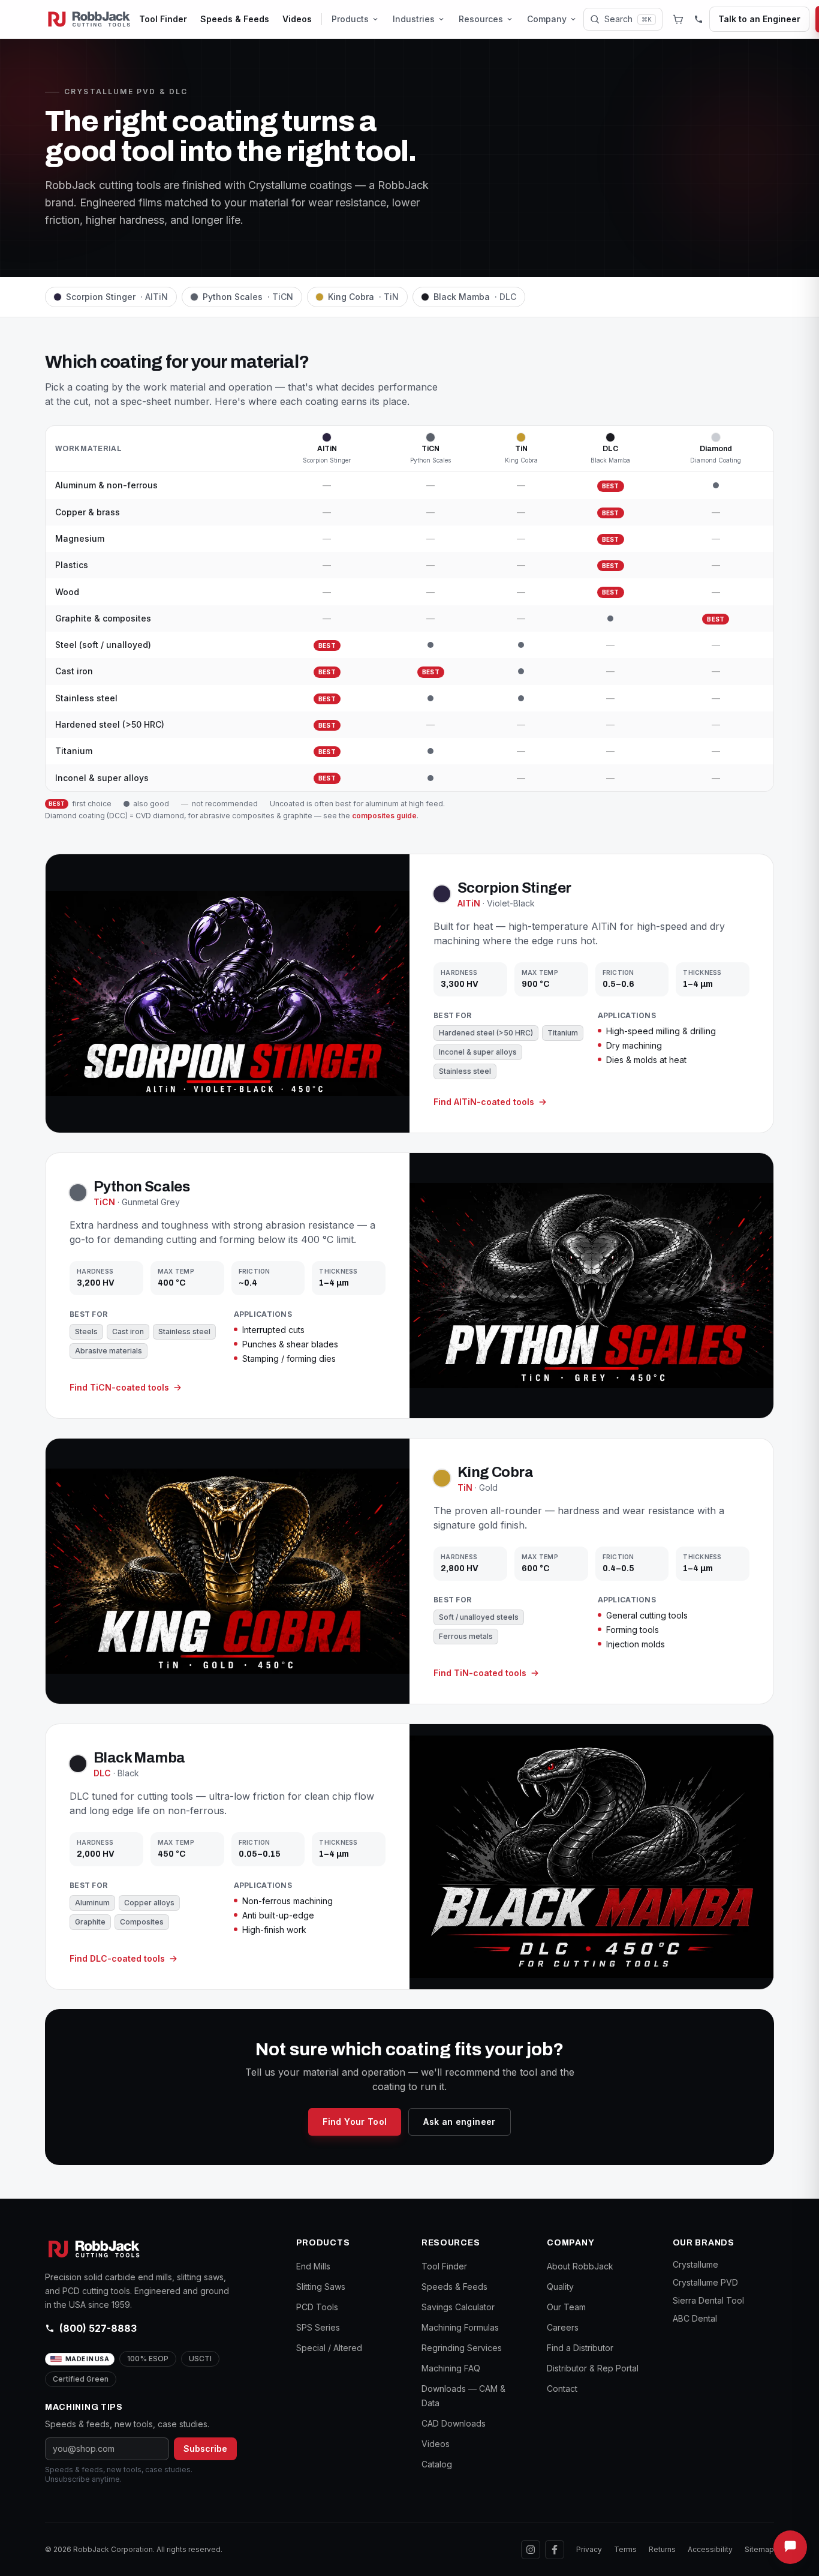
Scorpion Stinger (117, 297)
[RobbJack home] (89, 19)
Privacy (589, 2549)
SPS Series (318, 2327)
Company (547, 19)
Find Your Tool (355, 2122)
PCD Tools (317, 2307)
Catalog (437, 2464)
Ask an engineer (459, 2122)
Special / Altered (329, 2348)
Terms (625, 2549)
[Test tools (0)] (678, 19)
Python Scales (248, 297)
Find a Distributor (580, 2348)
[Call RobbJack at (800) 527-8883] (698, 19)
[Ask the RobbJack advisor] (790, 2547)
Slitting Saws (321, 2287)
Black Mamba (475, 297)
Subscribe (205, 2449)
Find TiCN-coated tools (119, 1387)
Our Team (566, 2307)
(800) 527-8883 (98, 2328)
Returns (662, 2549)
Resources (481, 19)
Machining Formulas (460, 2327)
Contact (562, 2389)
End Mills (313, 2266)
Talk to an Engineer (759, 19)
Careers (563, 2327)
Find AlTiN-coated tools (484, 1102)
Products (350, 19)
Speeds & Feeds (235, 19)
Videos (297, 19)
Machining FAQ (451, 2368)
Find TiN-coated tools (480, 1673)
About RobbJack (580, 2266)
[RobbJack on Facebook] (555, 2550)
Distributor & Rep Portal (593, 2368)
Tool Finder (163, 19)
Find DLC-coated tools (117, 1958)
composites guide (384, 815)
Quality (560, 2287)
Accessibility (710, 2549)
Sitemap (759, 2549)
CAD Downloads (454, 2423)
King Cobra (363, 297)
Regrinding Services (462, 2348)
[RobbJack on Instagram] (531, 2550)
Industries (414, 19)
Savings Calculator (458, 2307)
